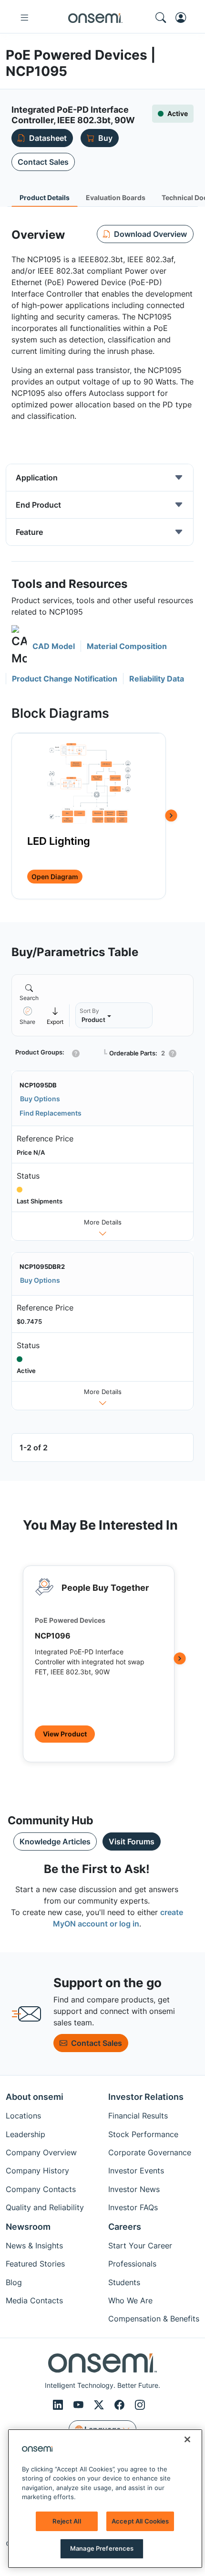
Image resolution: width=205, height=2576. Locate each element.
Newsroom (28, 2227)
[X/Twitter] (100, 2405)
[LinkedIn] (59, 2405)
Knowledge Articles (55, 1842)
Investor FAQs (133, 2207)
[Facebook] (121, 2405)
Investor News (134, 2189)
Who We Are (130, 2300)
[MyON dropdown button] (184, 18)
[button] (43, 646)
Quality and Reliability (45, 2207)
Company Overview (41, 2152)
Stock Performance (143, 2134)
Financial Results (138, 2116)
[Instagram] (140, 2405)
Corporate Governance (150, 2152)
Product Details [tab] (45, 197)
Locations (23, 2116)
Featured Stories (35, 2264)
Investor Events (136, 2171)
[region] (105, 2499)
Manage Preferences (102, 2548)
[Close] (187, 2439)
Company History (37, 2171)
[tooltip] (55, 1016)
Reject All (67, 2521)
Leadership (26, 2134)
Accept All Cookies (140, 2521)
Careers (125, 2227)
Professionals (132, 2264)
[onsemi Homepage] (95, 18)
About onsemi (35, 2097)
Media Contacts (34, 2300)
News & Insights (34, 2246)
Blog (14, 2282)
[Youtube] (80, 2405)
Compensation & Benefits (154, 2319)
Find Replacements (51, 1113)
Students (124, 2282)
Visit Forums (132, 1842)
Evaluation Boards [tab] (116, 197)
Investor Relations (146, 2097)
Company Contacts (41, 2189)
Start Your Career (140, 2246)
